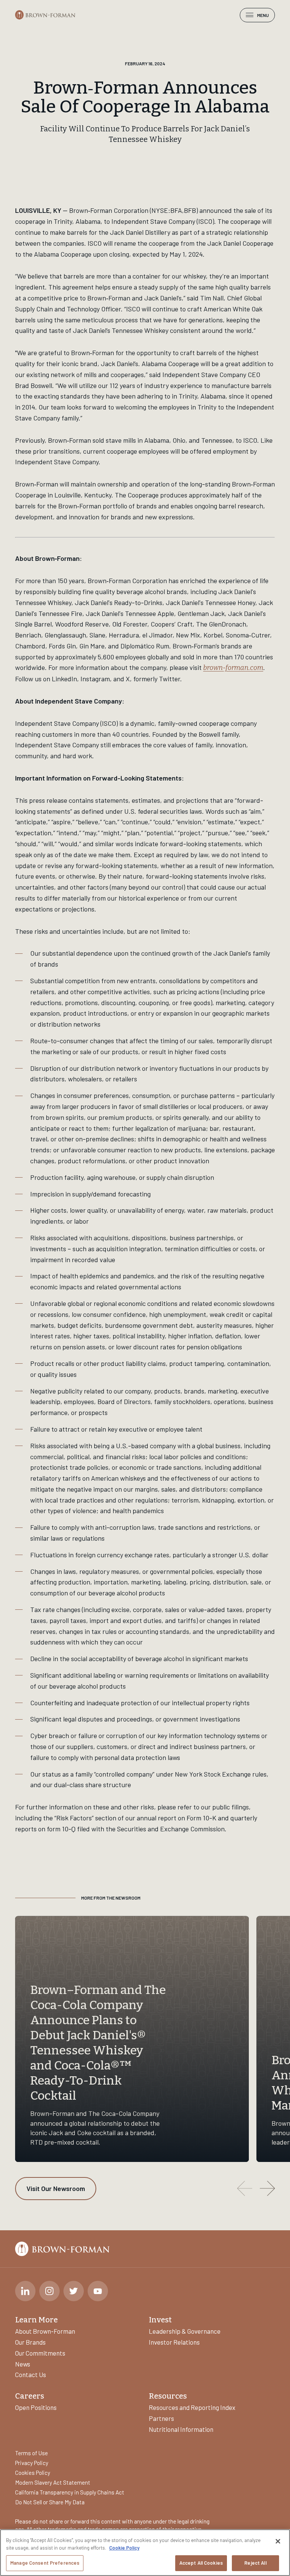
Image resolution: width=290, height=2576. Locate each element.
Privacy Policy (32, 2463)
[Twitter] (74, 2291)
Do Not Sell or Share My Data (50, 2502)
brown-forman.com (233, 668)
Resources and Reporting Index (192, 2407)
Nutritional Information (181, 2429)
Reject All (255, 2563)
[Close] (278, 2541)
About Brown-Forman (45, 2331)
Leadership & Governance (185, 2331)
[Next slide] (267, 2188)
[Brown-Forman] (45, 15)
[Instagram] (49, 2291)
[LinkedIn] (25, 2291)
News (23, 2364)
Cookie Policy (124, 2548)
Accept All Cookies (201, 2563)
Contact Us (31, 2374)
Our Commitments (40, 2353)
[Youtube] (98, 2291)
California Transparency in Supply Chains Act (70, 2492)
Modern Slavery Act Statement (53, 2482)
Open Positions (36, 2407)
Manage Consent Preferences (45, 2563)
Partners (161, 2418)
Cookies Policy (33, 2473)
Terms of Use (32, 2453)
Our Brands (30, 2342)
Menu (263, 15)
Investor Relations (174, 2342)
